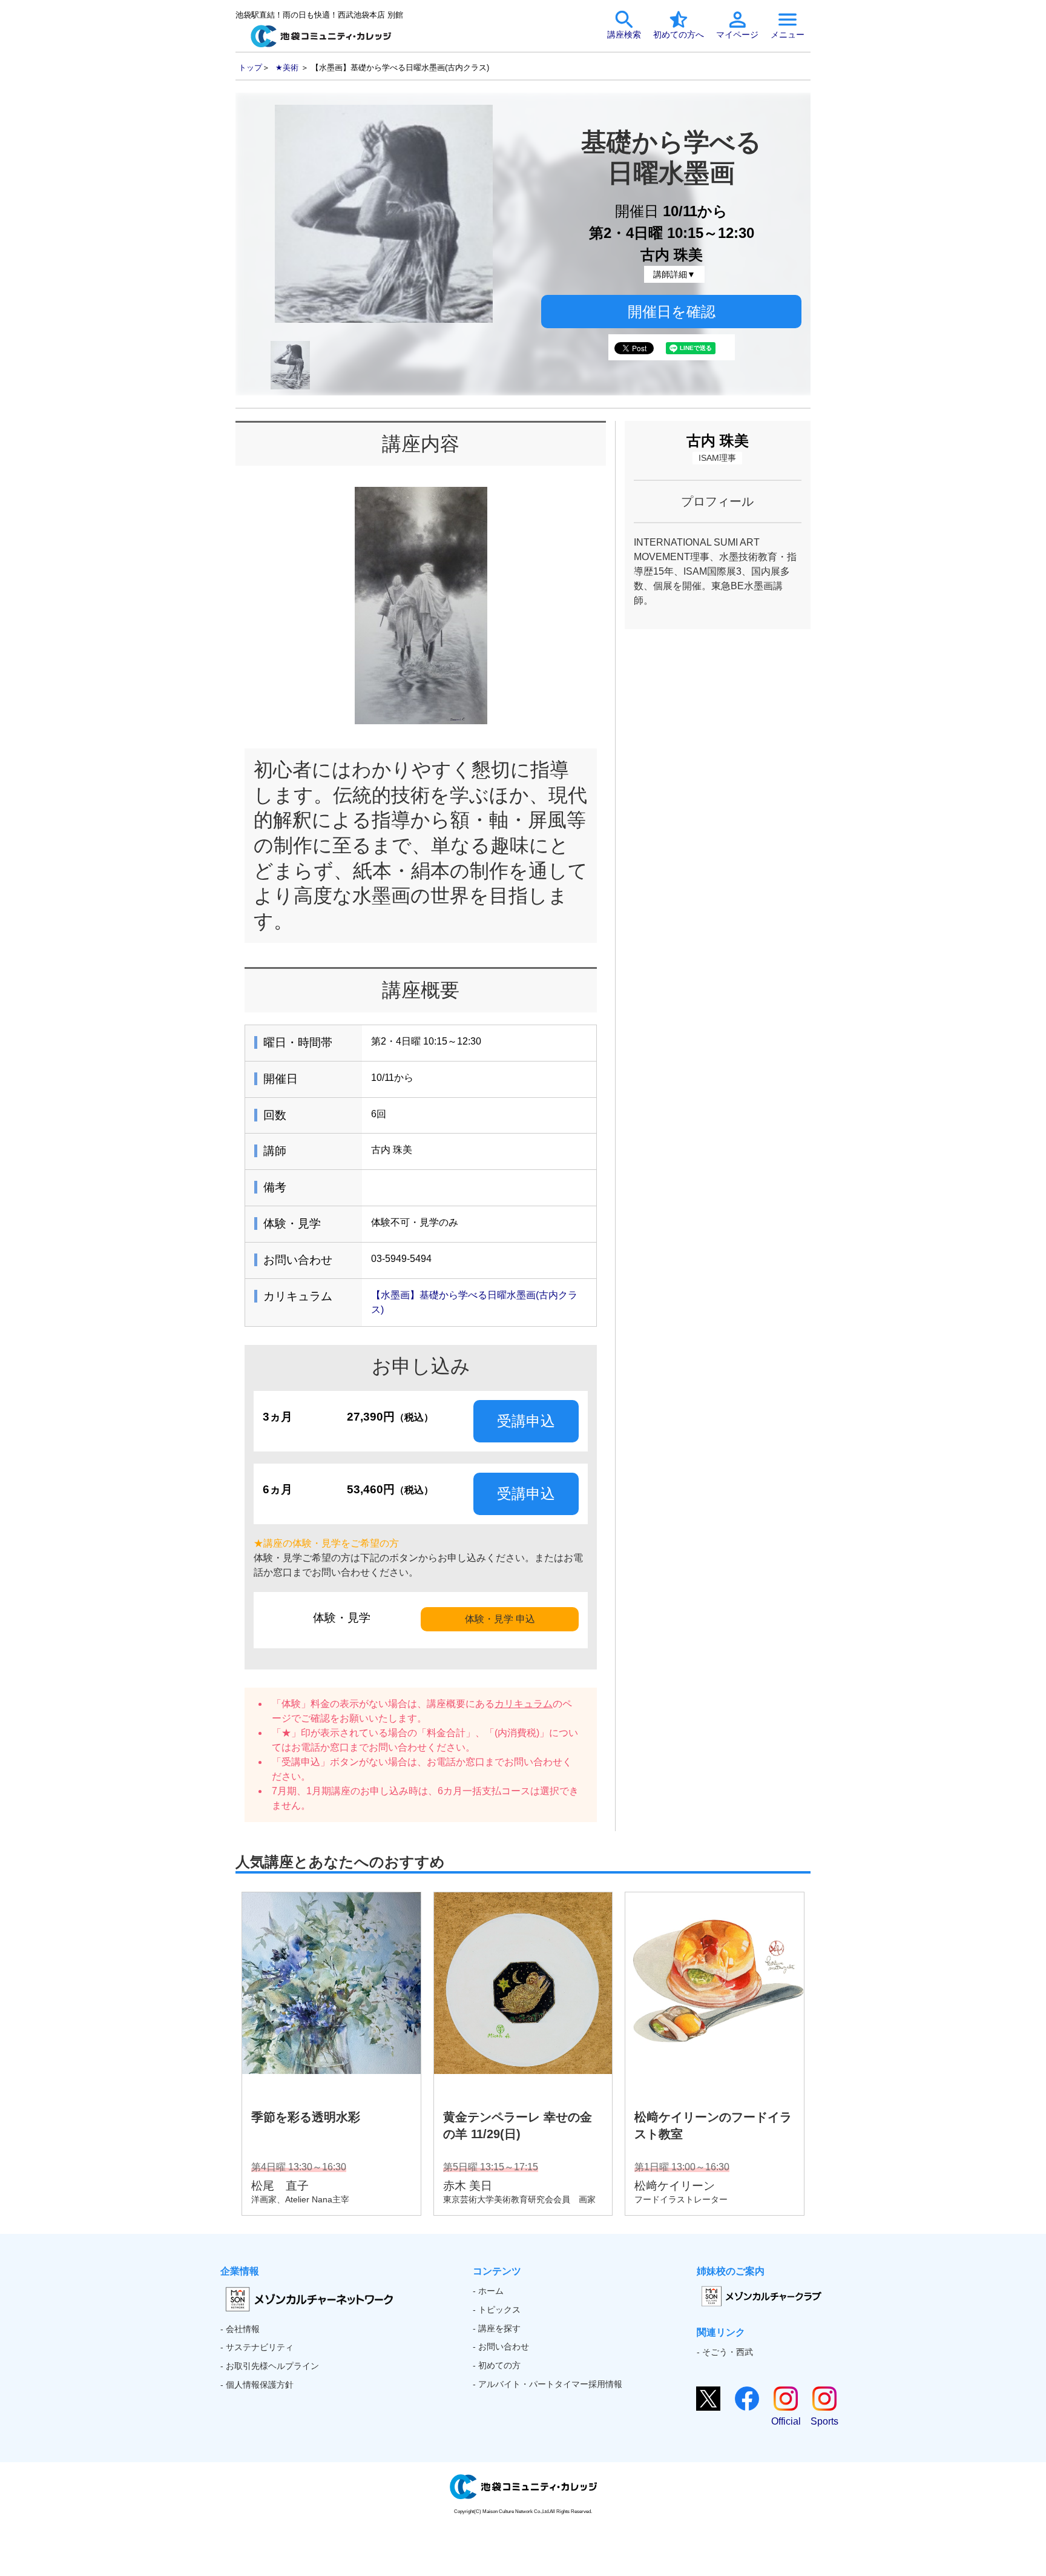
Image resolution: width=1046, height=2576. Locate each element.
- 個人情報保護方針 (257, 2385)
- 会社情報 (240, 2329)
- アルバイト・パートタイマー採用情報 (548, 2384)
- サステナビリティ (257, 2347)
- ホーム (488, 2291)
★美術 (287, 68)
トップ (250, 68)
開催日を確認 (672, 312)
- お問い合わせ (501, 2346)
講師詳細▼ (674, 274)
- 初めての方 (497, 2365)
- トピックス (497, 2310)
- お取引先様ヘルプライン (270, 2366)
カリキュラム (524, 1704)
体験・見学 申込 (500, 1619)
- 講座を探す (497, 2328)
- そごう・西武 (725, 2352)
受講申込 (526, 1421)
